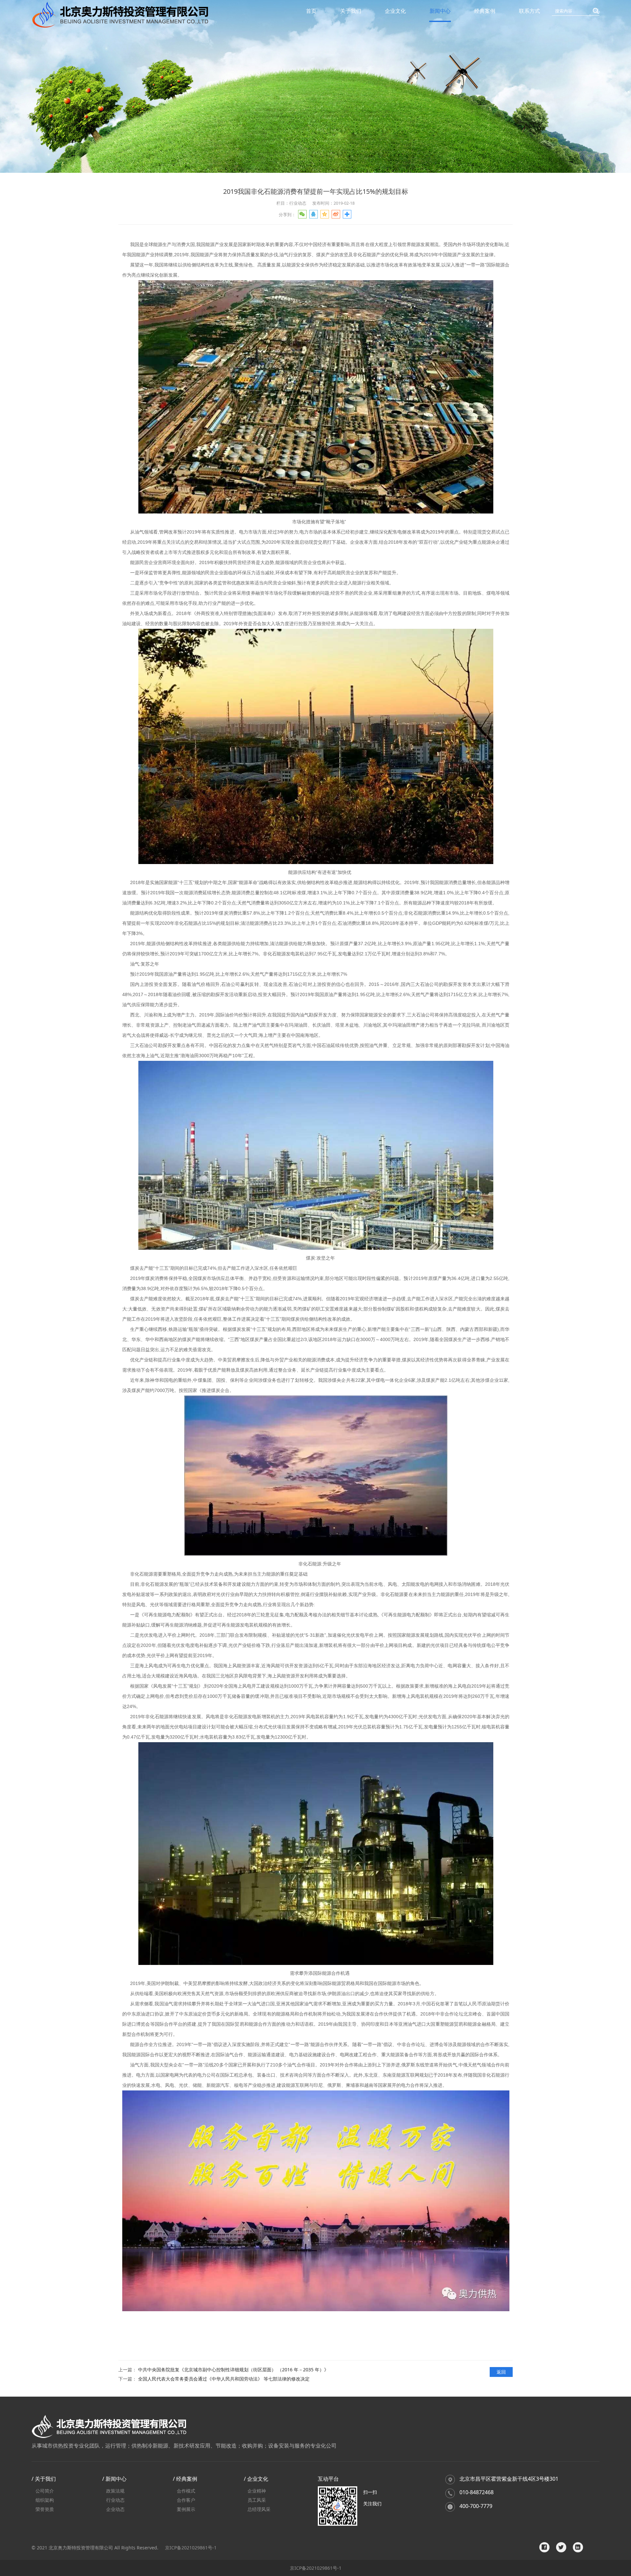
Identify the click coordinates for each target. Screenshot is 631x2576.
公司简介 (45, 2491)
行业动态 (115, 2500)
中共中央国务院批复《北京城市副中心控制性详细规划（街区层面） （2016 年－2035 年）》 (233, 2370)
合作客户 (186, 2500)
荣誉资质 (45, 2509)
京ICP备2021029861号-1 (191, 2548)
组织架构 (45, 2500)
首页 (311, 11)
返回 (501, 2372)
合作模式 (186, 2491)
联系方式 (529, 11)
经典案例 (485, 11)
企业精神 (257, 2491)
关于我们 (351, 11)
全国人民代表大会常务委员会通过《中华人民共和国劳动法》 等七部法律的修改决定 (224, 2379)
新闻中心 (440, 11)
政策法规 (115, 2491)
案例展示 (186, 2509)
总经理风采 (259, 2509)
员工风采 (257, 2500)
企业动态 (115, 2509)
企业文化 (395, 11)
